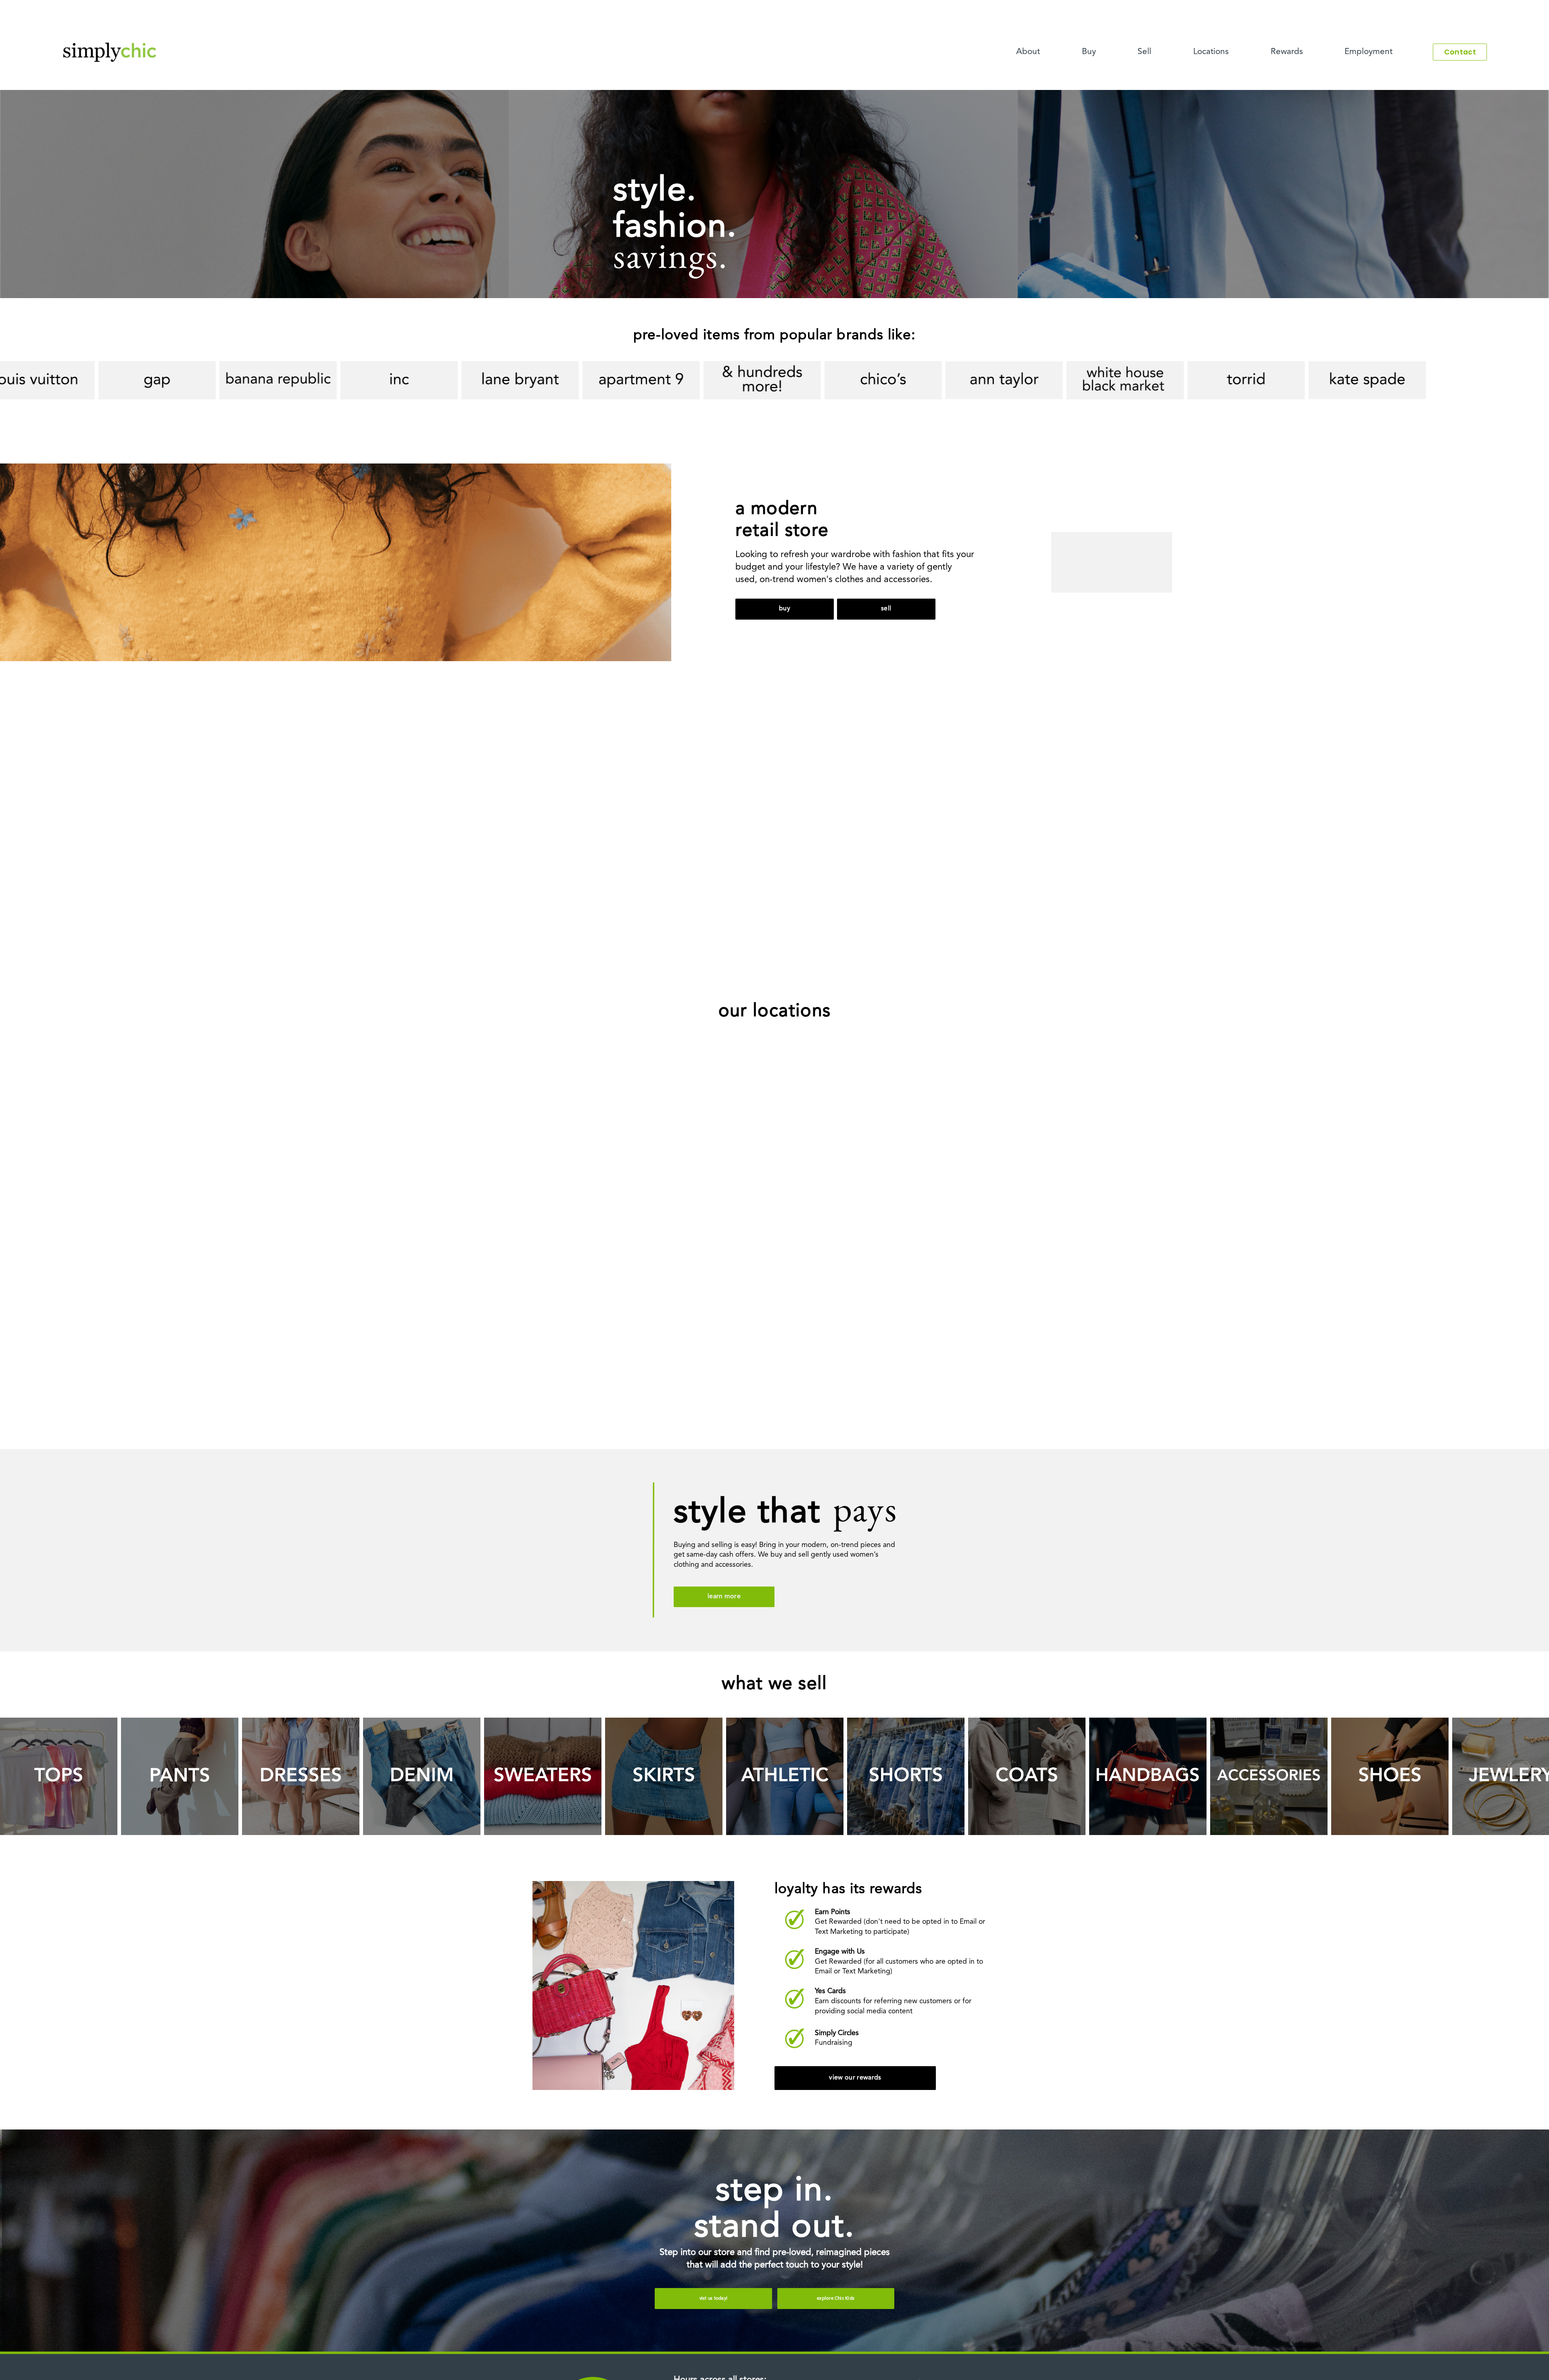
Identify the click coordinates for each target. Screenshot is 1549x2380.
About (1028, 52)
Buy (1089, 52)
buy (785, 609)
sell (886, 609)
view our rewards (855, 2078)
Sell (1144, 52)
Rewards (1287, 52)
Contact (1460, 52)
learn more (724, 1597)
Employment (1368, 52)
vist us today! (713, 2299)
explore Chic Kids (836, 2299)
